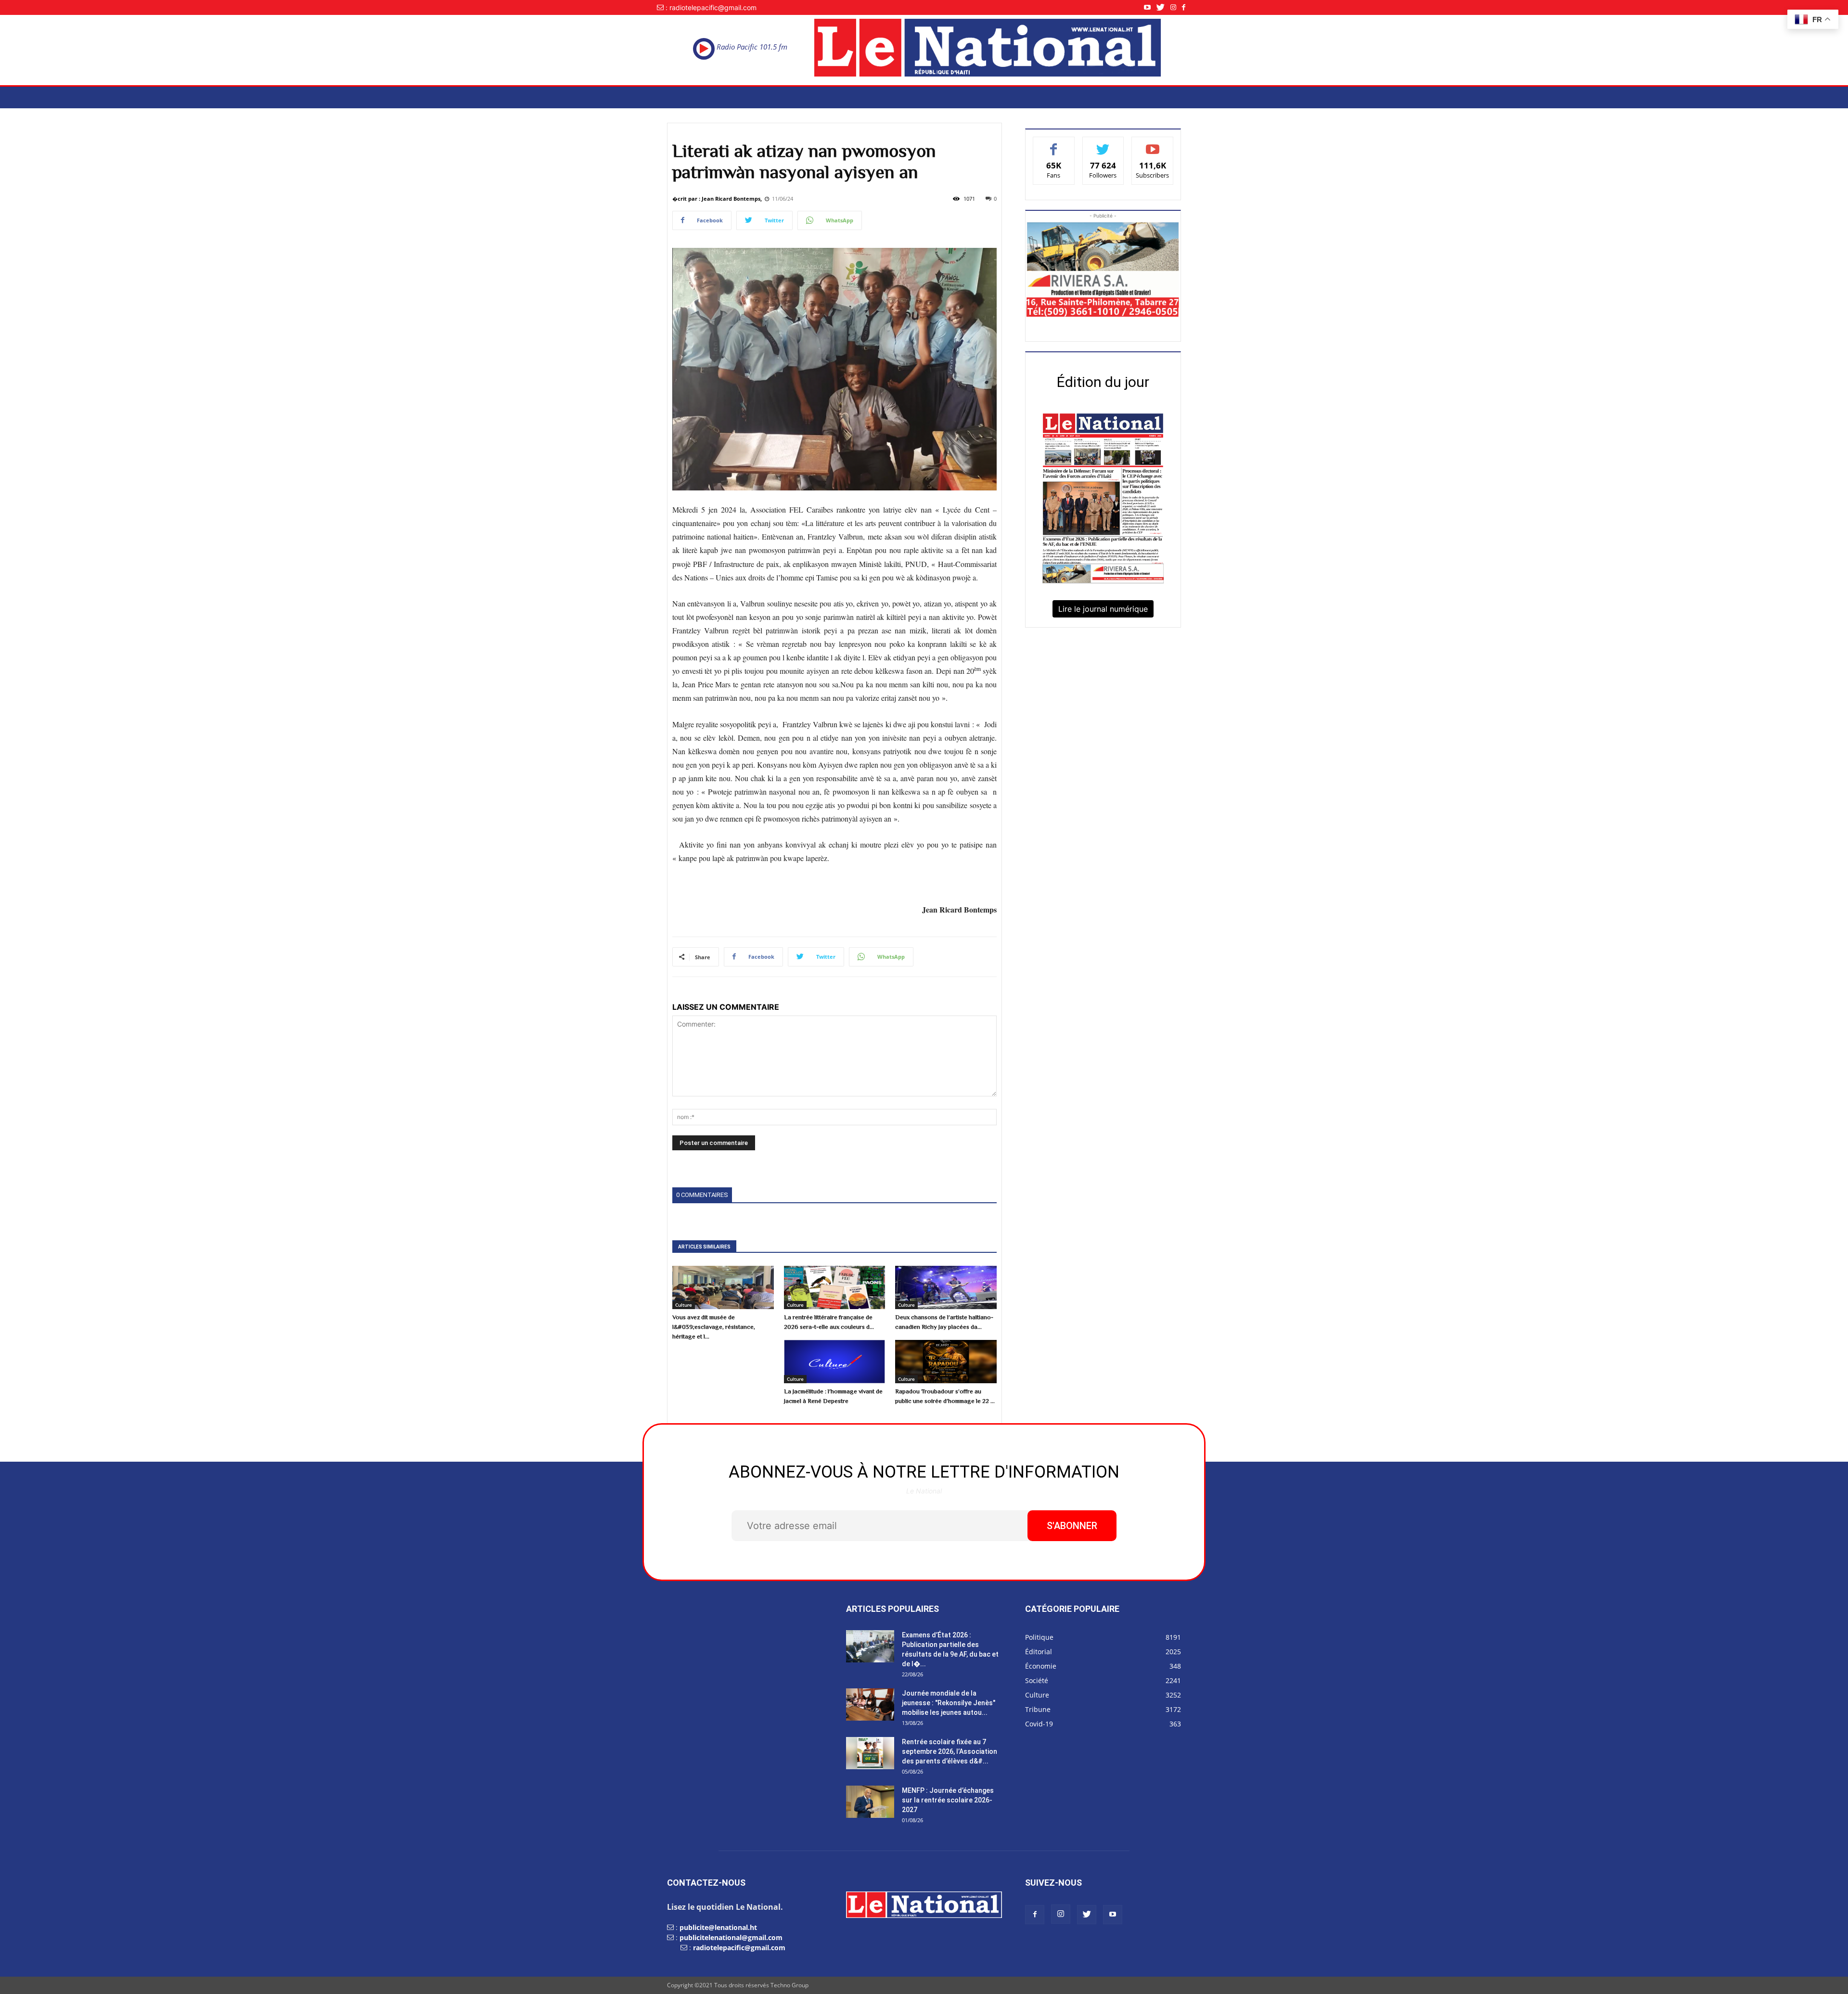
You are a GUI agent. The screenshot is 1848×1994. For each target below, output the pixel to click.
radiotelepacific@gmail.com (739, 1948)
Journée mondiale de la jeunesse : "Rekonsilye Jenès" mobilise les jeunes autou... (949, 1703)
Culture (684, 1305)
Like (1054, 144)
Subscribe (1153, 144)
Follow (1103, 144)
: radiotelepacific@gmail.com (711, 7)
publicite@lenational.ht (718, 1927)
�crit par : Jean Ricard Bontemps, (717, 199)
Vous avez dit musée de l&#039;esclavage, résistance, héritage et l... (714, 1327)
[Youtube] (1150, 7)
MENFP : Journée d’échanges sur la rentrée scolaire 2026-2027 (948, 1800)
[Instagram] (1176, 7)
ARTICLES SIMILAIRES (704, 1247)
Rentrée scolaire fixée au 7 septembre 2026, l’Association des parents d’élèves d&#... (950, 1751)
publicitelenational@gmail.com (731, 1937)
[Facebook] (1187, 7)
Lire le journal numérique (1103, 609)
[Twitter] (1163, 7)
